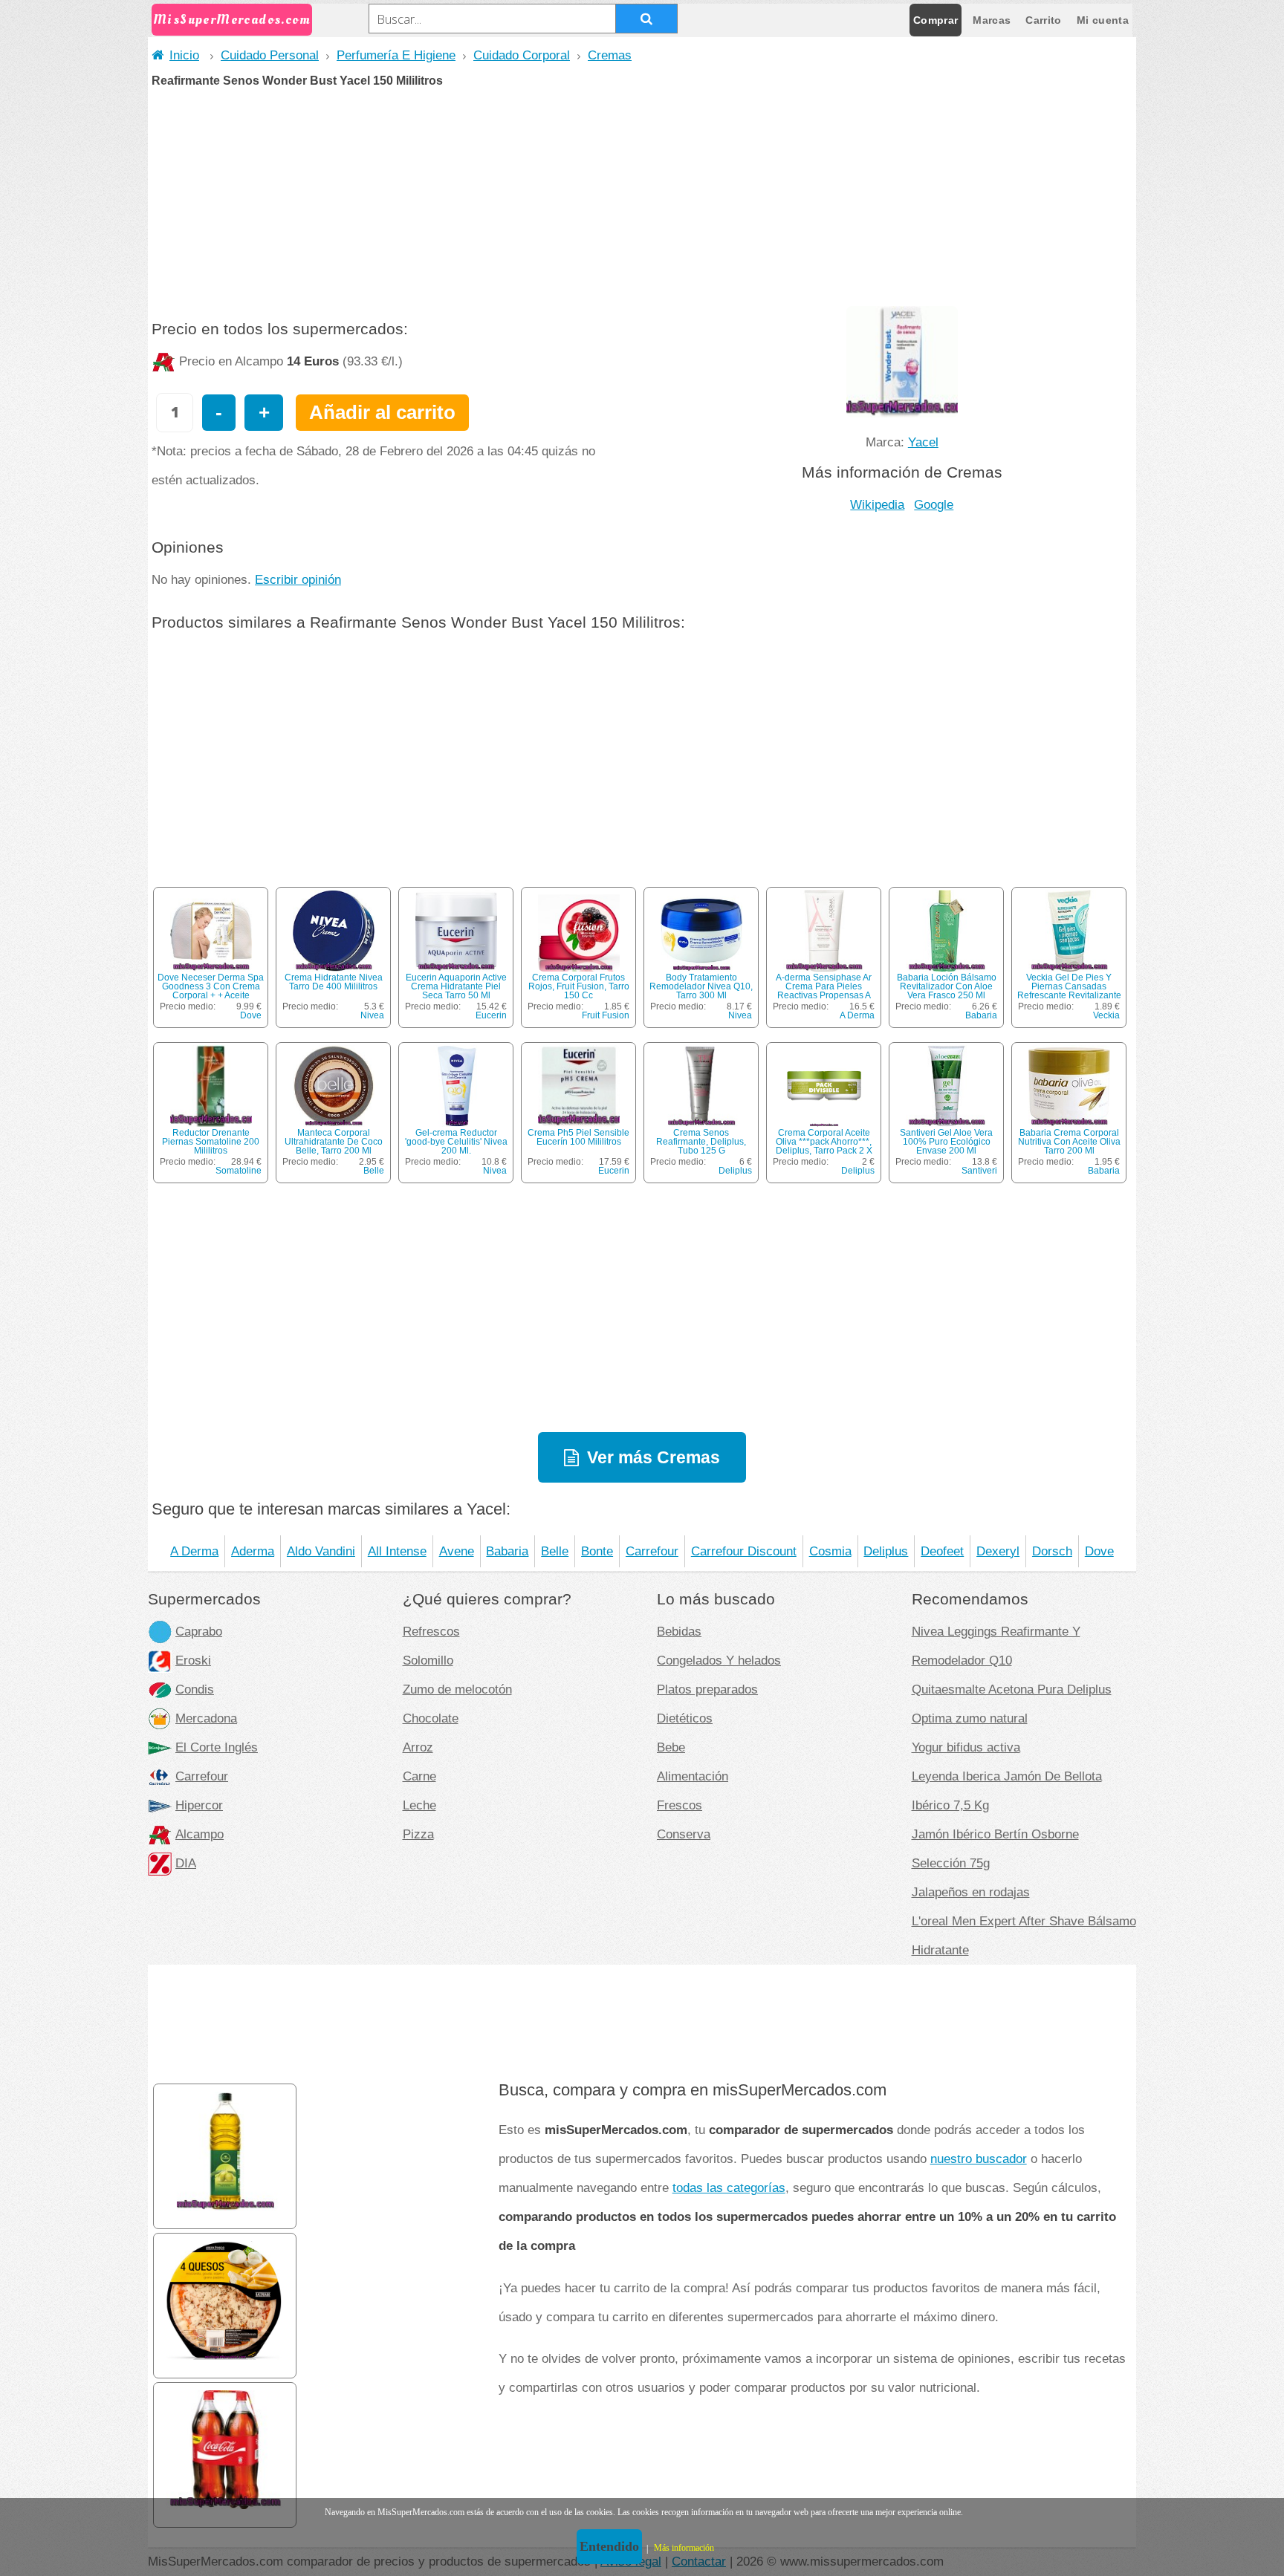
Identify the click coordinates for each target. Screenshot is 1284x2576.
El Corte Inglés (217, 1747)
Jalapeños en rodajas (971, 1892)
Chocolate (431, 1718)
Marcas (992, 20)
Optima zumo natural (970, 1718)
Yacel (923, 442)
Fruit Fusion (606, 1015)
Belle (374, 1171)
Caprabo (199, 1631)
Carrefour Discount (744, 1551)
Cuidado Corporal (522, 55)
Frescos (680, 1805)
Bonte (597, 1551)
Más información (684, 2548)
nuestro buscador (979, 2159)
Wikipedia (877, 504)
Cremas (610, 55)
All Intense (397, 1551)
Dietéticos (685, 1718)
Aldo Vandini (321, 1551)
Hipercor (199, 1805)
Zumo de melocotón (457, 1689)
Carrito (1043, 20)
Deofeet (942, 1551)
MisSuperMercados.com (232, 20)
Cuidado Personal (270, 55)
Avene (457, 1551)
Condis (195, 1689)
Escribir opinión (298, 579)
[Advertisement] (642, 198)
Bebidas (679, 1631)
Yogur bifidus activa (966, 1747)
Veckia (1106, 1015)
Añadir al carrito (382, 412)
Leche (419, 1805)
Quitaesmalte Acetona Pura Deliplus (1012, 1689)
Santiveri (979, 1171)
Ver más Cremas (654, 1457)
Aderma (253, 1551)
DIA (186, 1863)
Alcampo (200, 1834)
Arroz (418, 1747)
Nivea (372, 1015)
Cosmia (830, 1551)
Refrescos (431, 1631)
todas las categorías (729, 2188)
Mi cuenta (1103, 20)
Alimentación (693, 1776)
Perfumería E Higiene (396, 55)
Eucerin (491, 1015)
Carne (419, 1776)
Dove (251, 1015)
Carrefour (652, 1551)
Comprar (936, 20)
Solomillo (428, 1660)
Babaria (981, 1015)
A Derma (857, 1015)
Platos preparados (707, 1689)
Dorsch (1052, 1551)
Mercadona (206, 1718)
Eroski (193, 1660)
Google (934, 504)
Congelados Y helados (719, 1660)
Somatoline (239, 1171)
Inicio (184, 55)
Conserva (684, 1834)
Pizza (418, 1834)
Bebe (671, 1747)
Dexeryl (998, 1551)
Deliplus (735, 1171)
